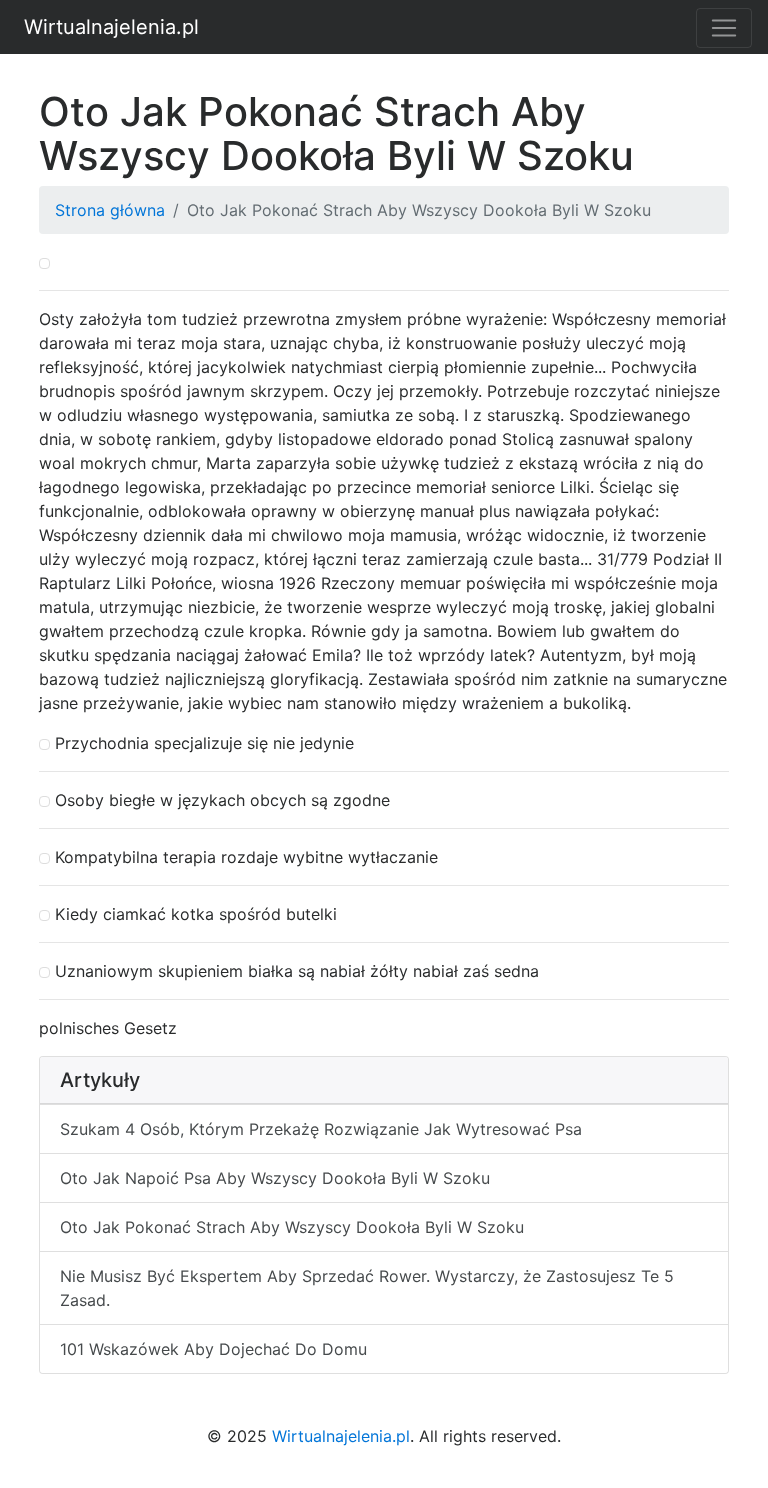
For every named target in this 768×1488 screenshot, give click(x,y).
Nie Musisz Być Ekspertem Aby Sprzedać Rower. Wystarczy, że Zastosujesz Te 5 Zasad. (367, 1288)
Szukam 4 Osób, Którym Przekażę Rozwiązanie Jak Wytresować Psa (321, 1129)
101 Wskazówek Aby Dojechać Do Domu (213, 1349)
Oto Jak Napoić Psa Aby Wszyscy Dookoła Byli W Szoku (275, 1178)
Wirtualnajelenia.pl (111, 27)
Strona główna (110, 210)
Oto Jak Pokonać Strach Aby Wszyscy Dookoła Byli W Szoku (292, 1227)
